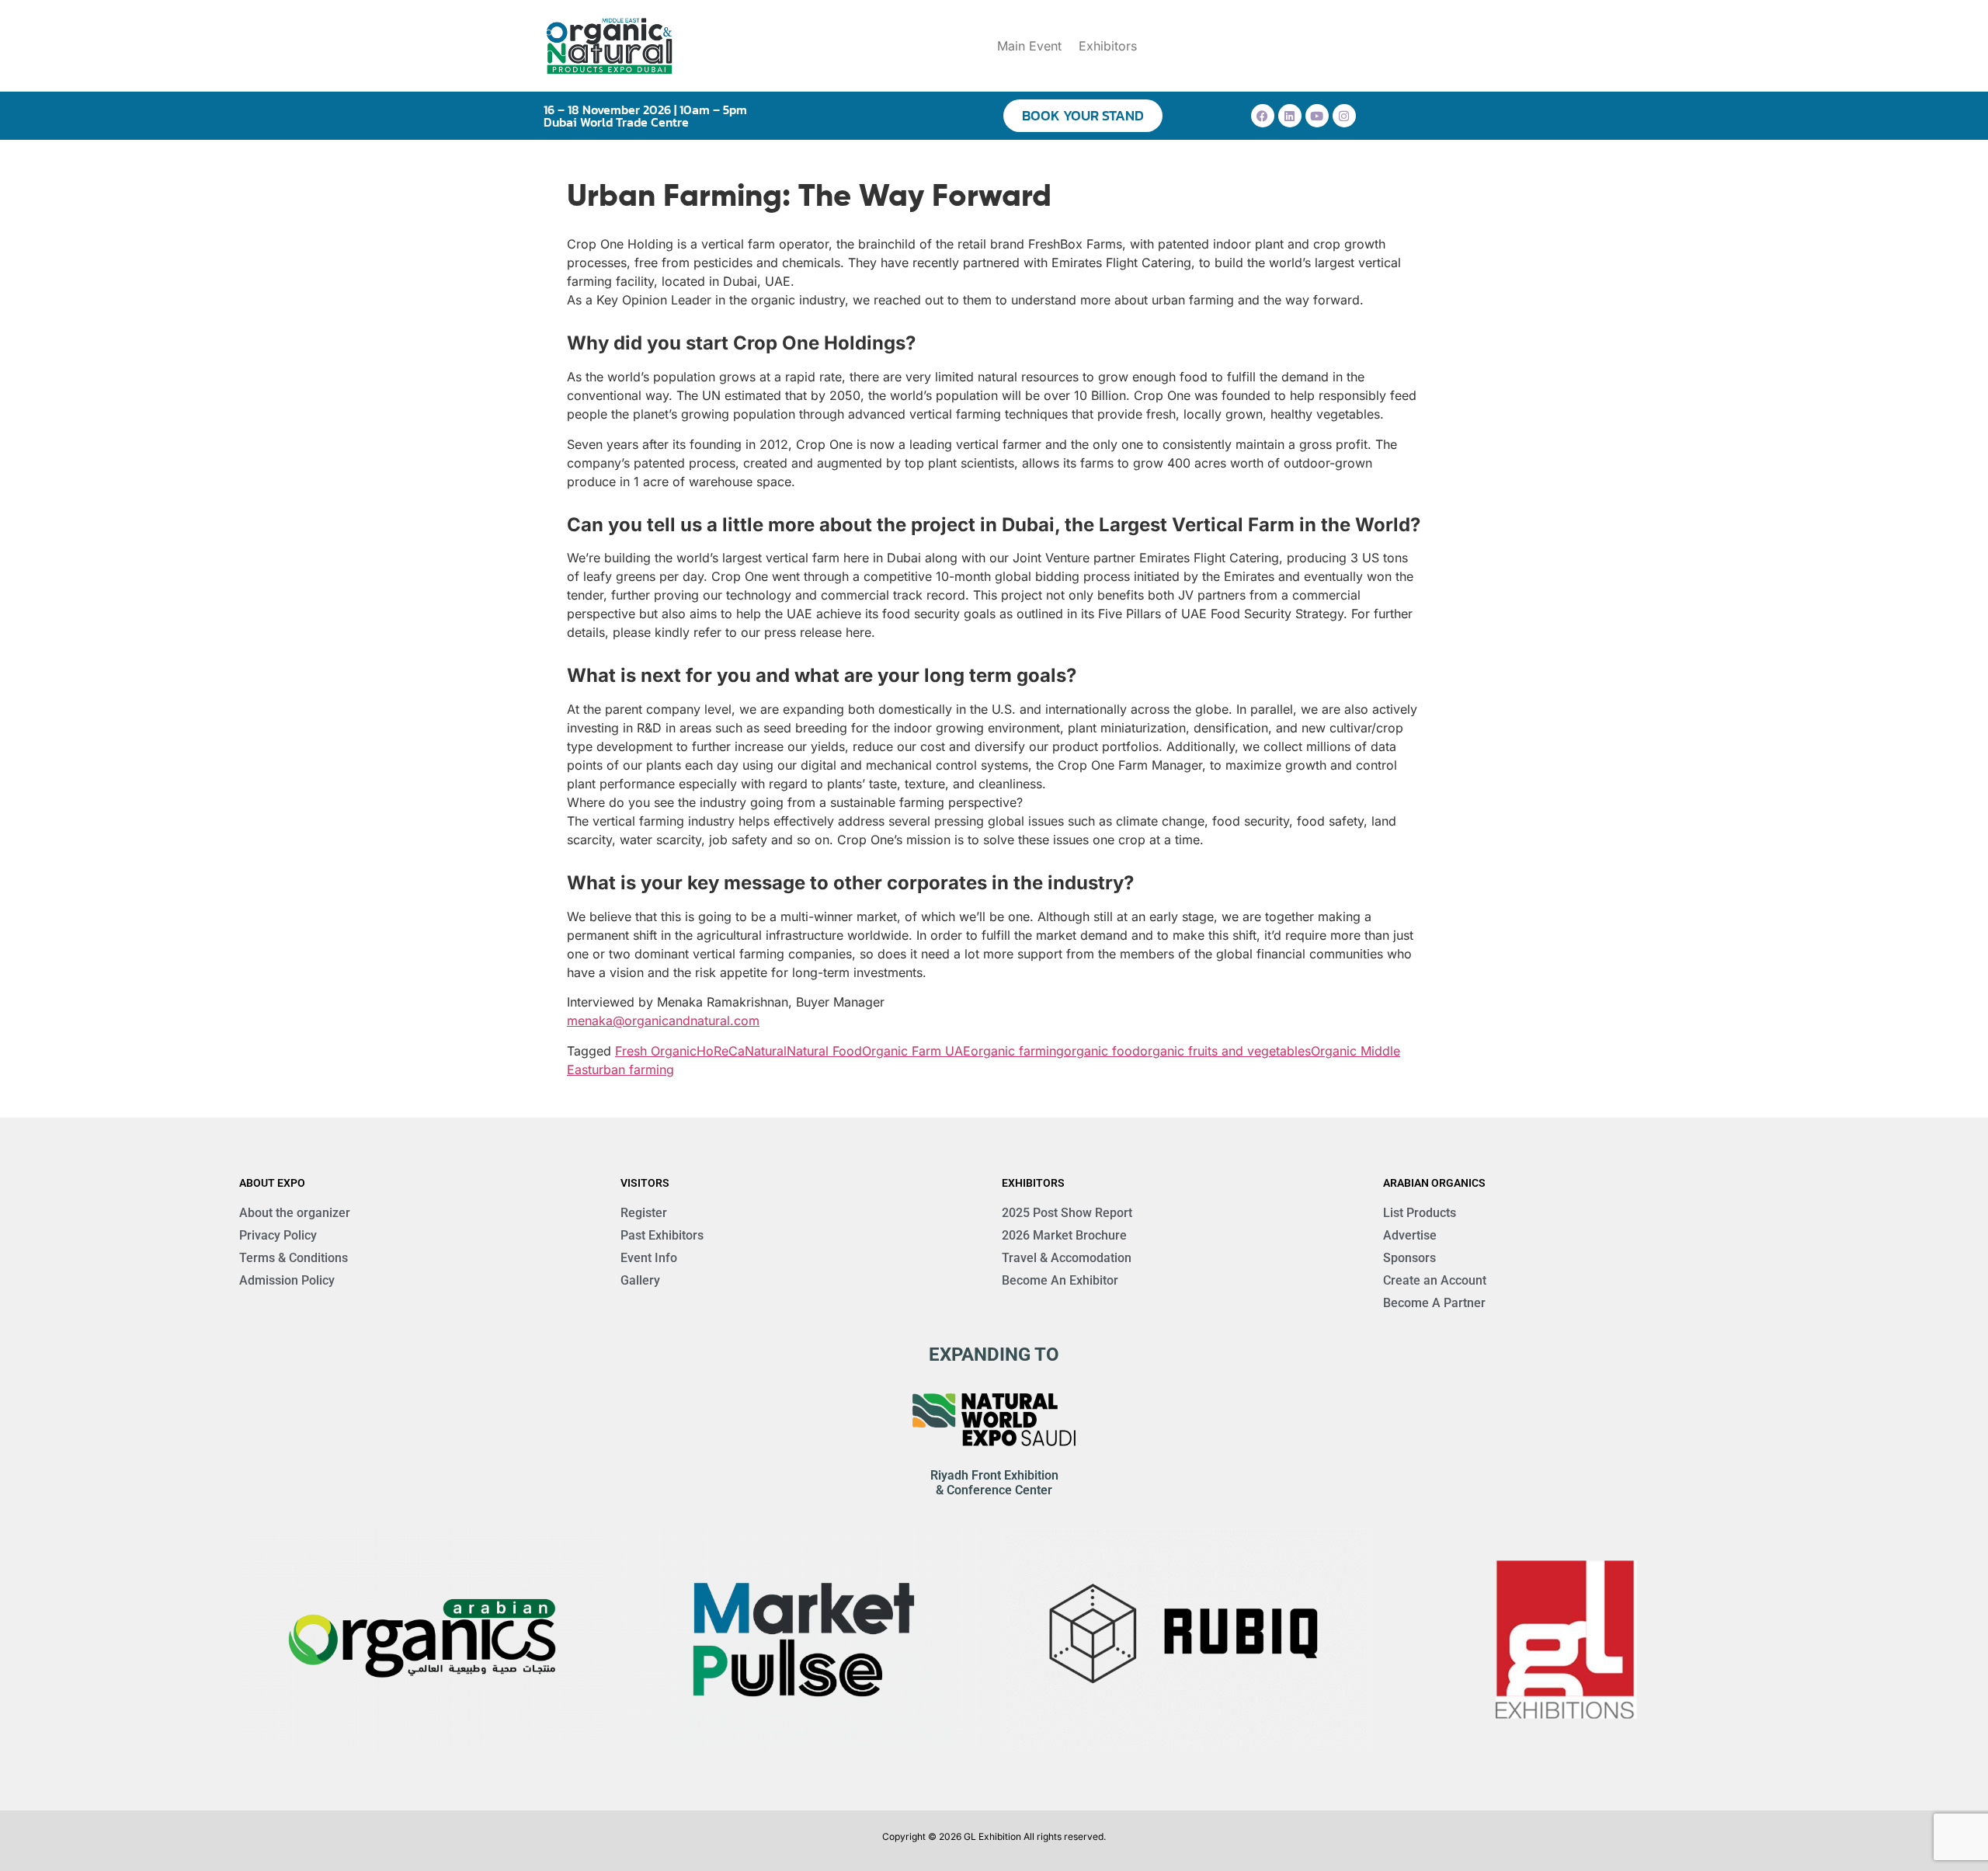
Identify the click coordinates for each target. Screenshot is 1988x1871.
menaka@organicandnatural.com (663, 1021)
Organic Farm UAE (916, 1051)
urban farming (633, 1069)
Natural (766, 1051)
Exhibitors (1108, 46)
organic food (1102, 1051)
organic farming (1017, 1051)
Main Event (1029, 46)
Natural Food (824, 1051)
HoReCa (721, 1051)
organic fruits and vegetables (1225, 1051)
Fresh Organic (656, 1051)
